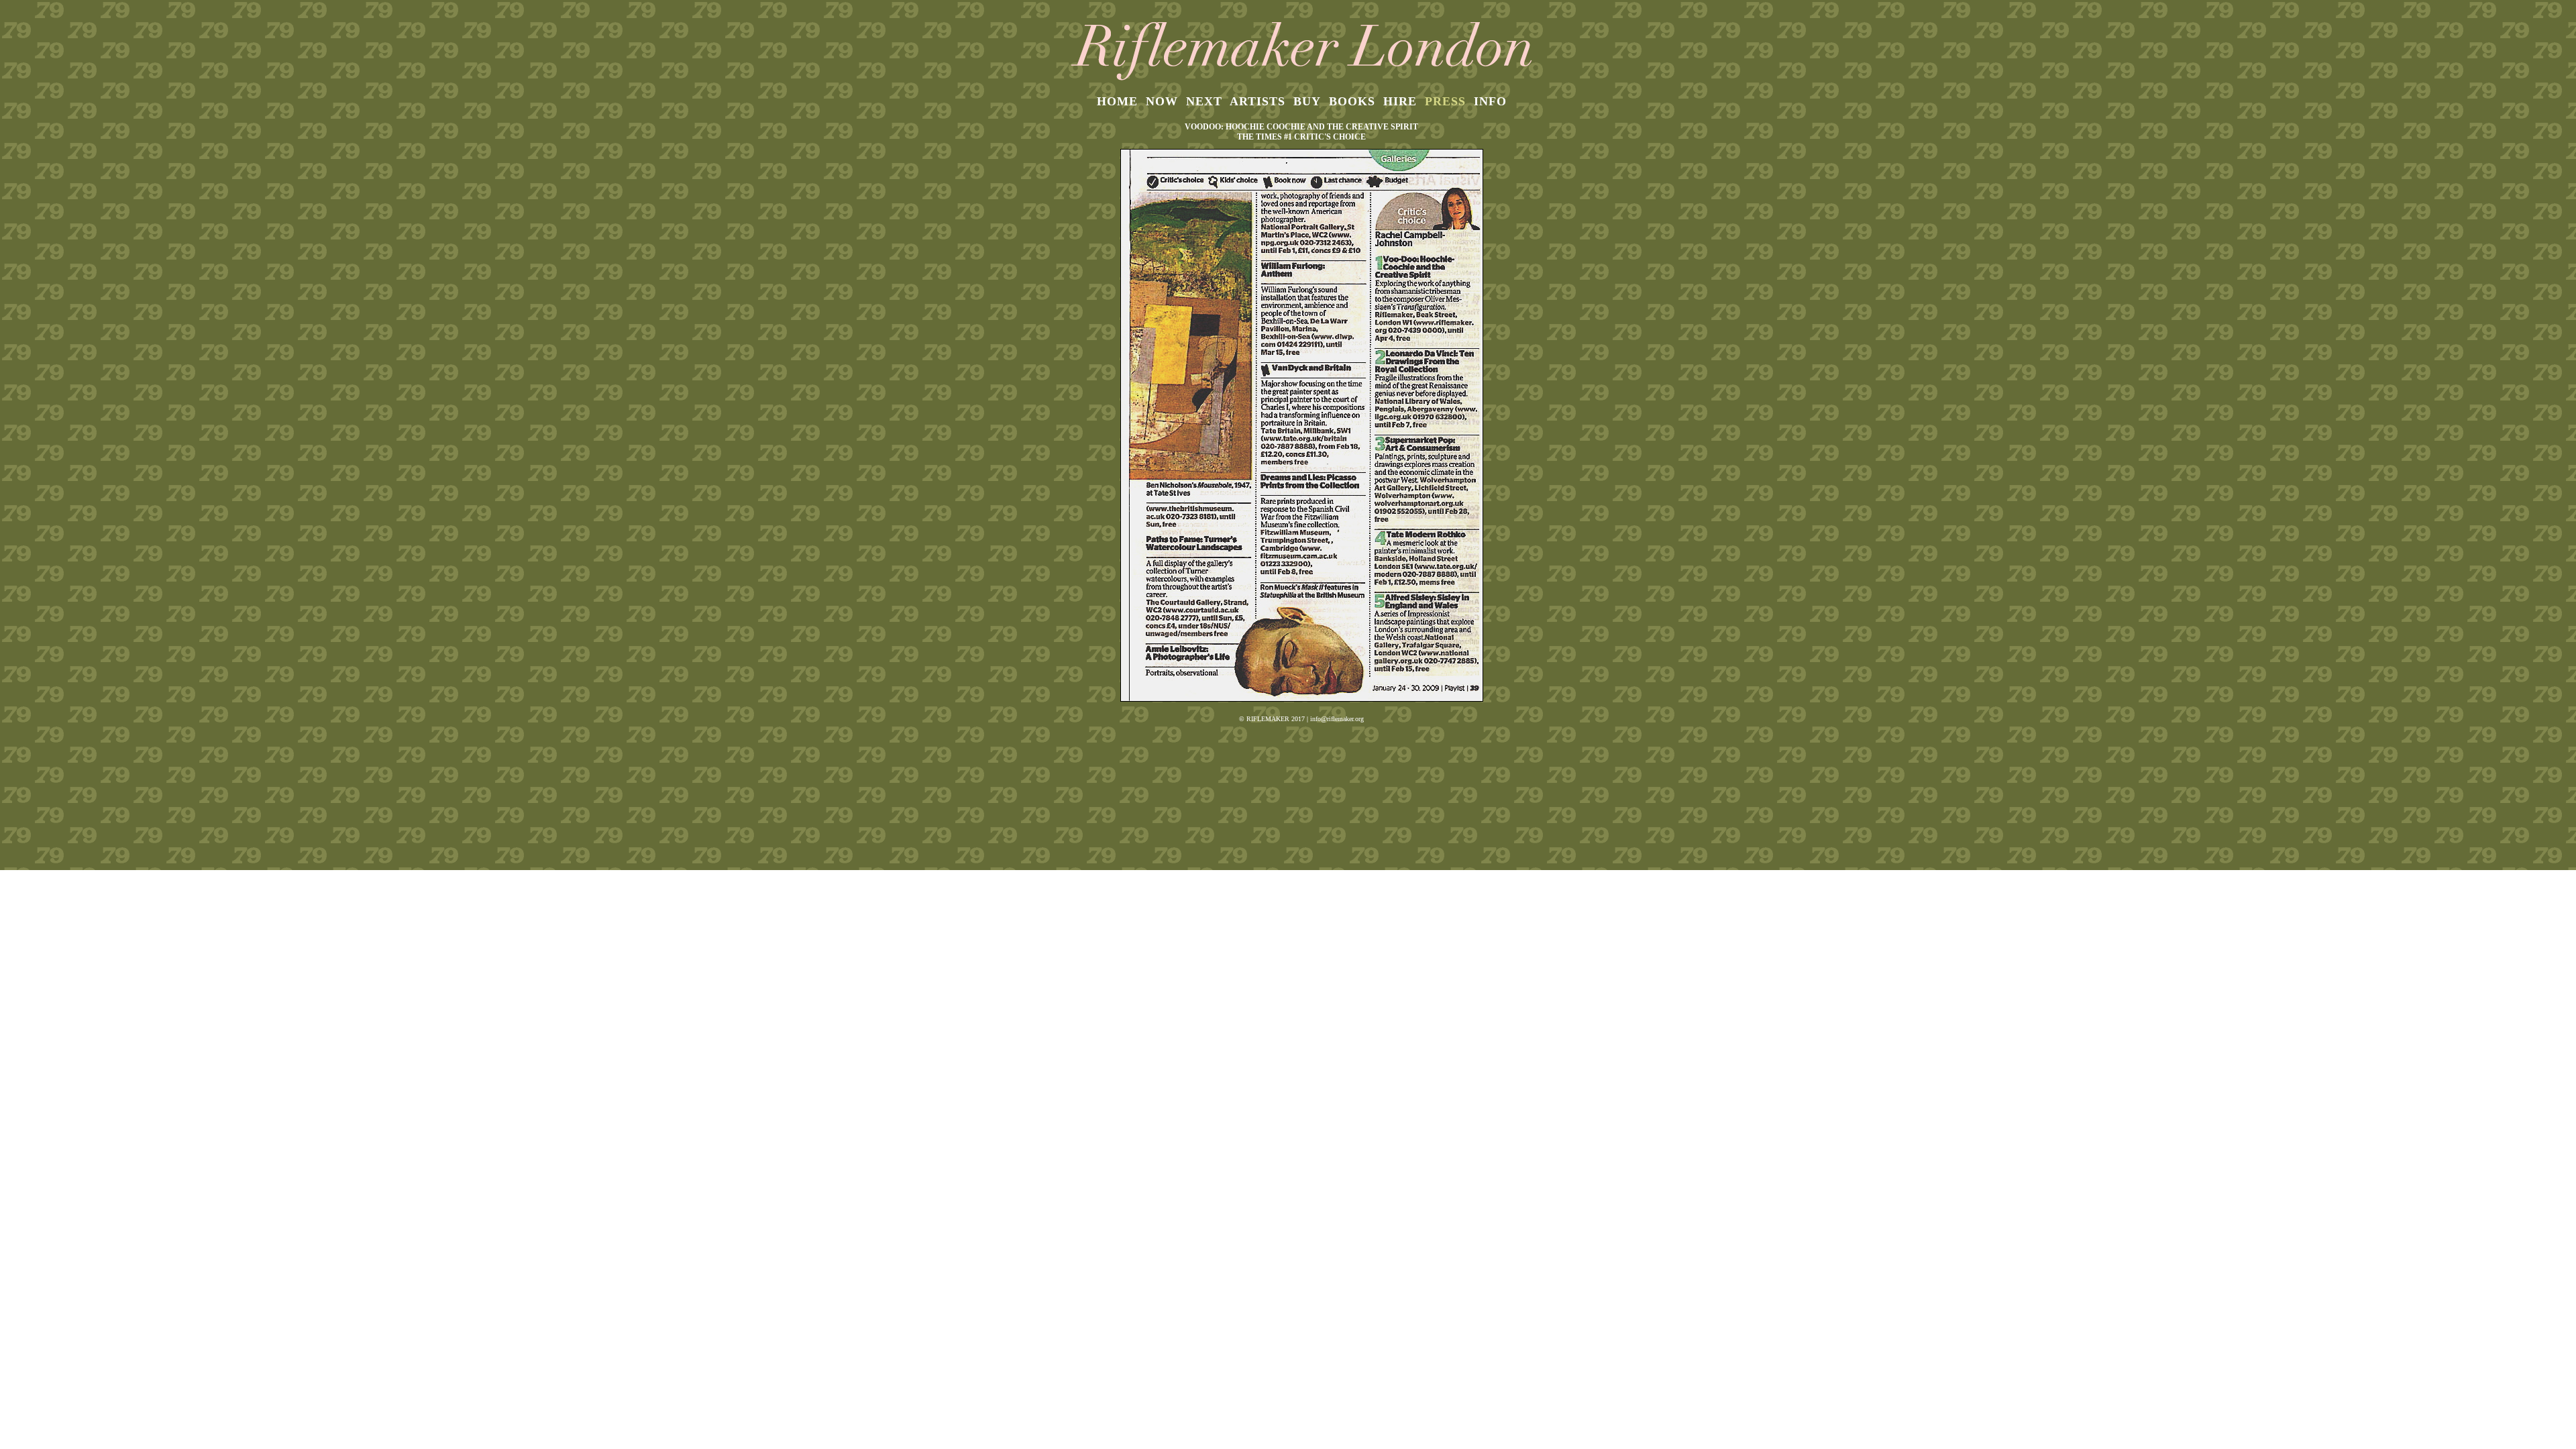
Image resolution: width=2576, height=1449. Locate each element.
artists (1257, 101)
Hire (1400, 101)
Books (1352, 101)
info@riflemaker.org (1337, 719)
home (1117, 101)
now (1162, 101)
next (1204, 101)
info (1490, 101)
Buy (1307, 101)
